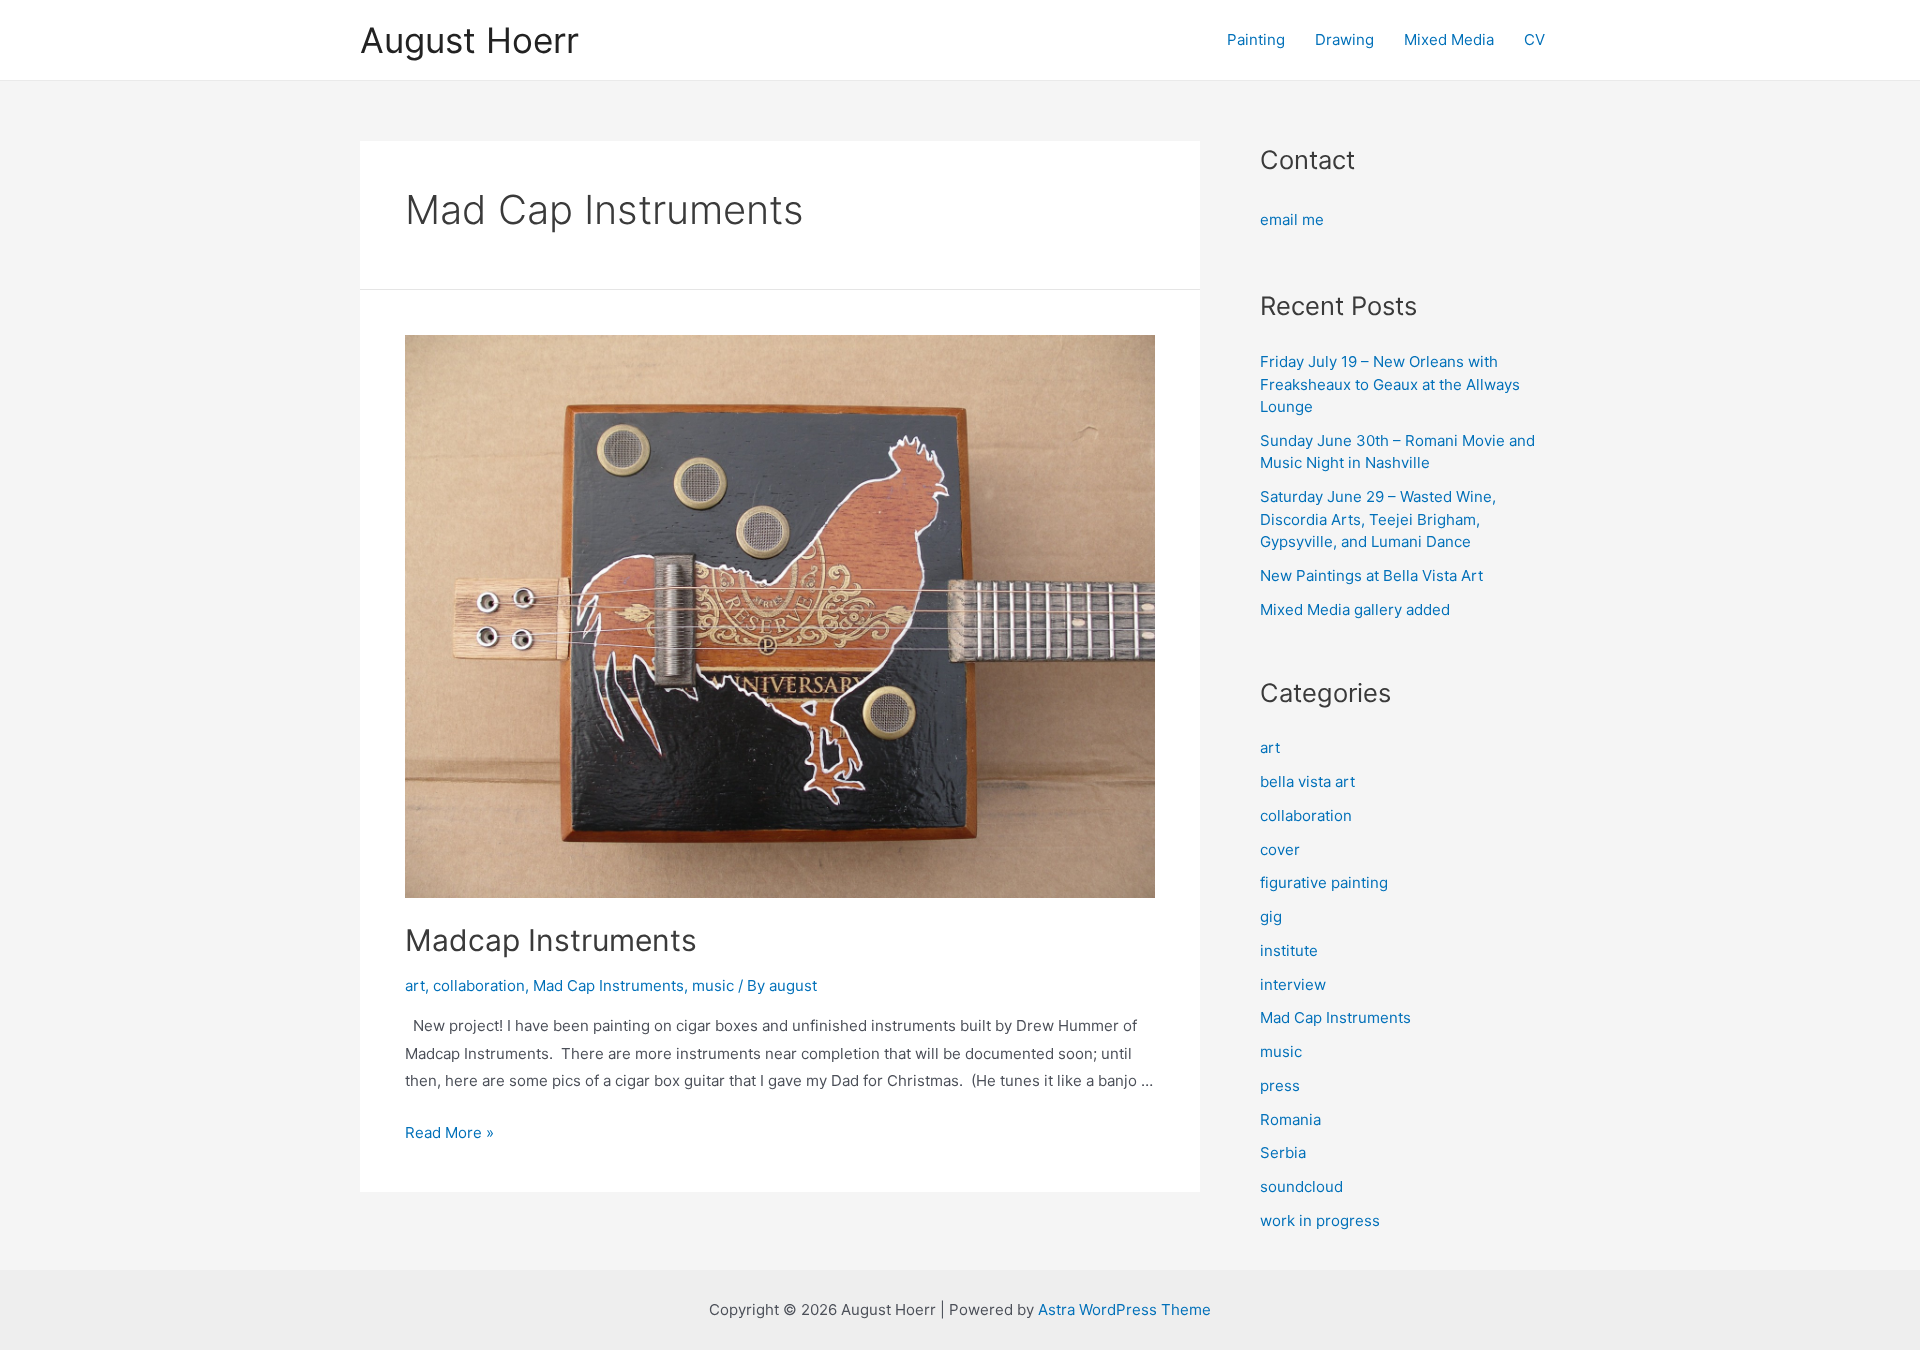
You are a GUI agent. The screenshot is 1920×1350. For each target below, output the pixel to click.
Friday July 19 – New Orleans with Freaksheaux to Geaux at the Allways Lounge (1390, 384)
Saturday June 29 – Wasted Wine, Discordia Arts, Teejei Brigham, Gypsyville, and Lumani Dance (1378, 519)
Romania (1290, 1119)
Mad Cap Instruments (608, 985)
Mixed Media (1449, 39)
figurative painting (1324, 882)
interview (1293, 984)
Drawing (1344, 39)
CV (1534, 39)
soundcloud (1301, 1186)
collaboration (479, 985)
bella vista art (1307, 781)
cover (1280, 849)
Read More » (449, 1132)
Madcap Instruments (551, 940)
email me (1292, 219)
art (415, 985)
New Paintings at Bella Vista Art (1371, 575)
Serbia (1283, 1152)
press (1280, 1085)
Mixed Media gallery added (1355, 609)
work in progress (1320, 1220)
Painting (1256, 39)
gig (1271, 916)
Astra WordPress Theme (1124, 1309)
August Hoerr (469, 40)
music (713, 985)
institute (1289, 950)
